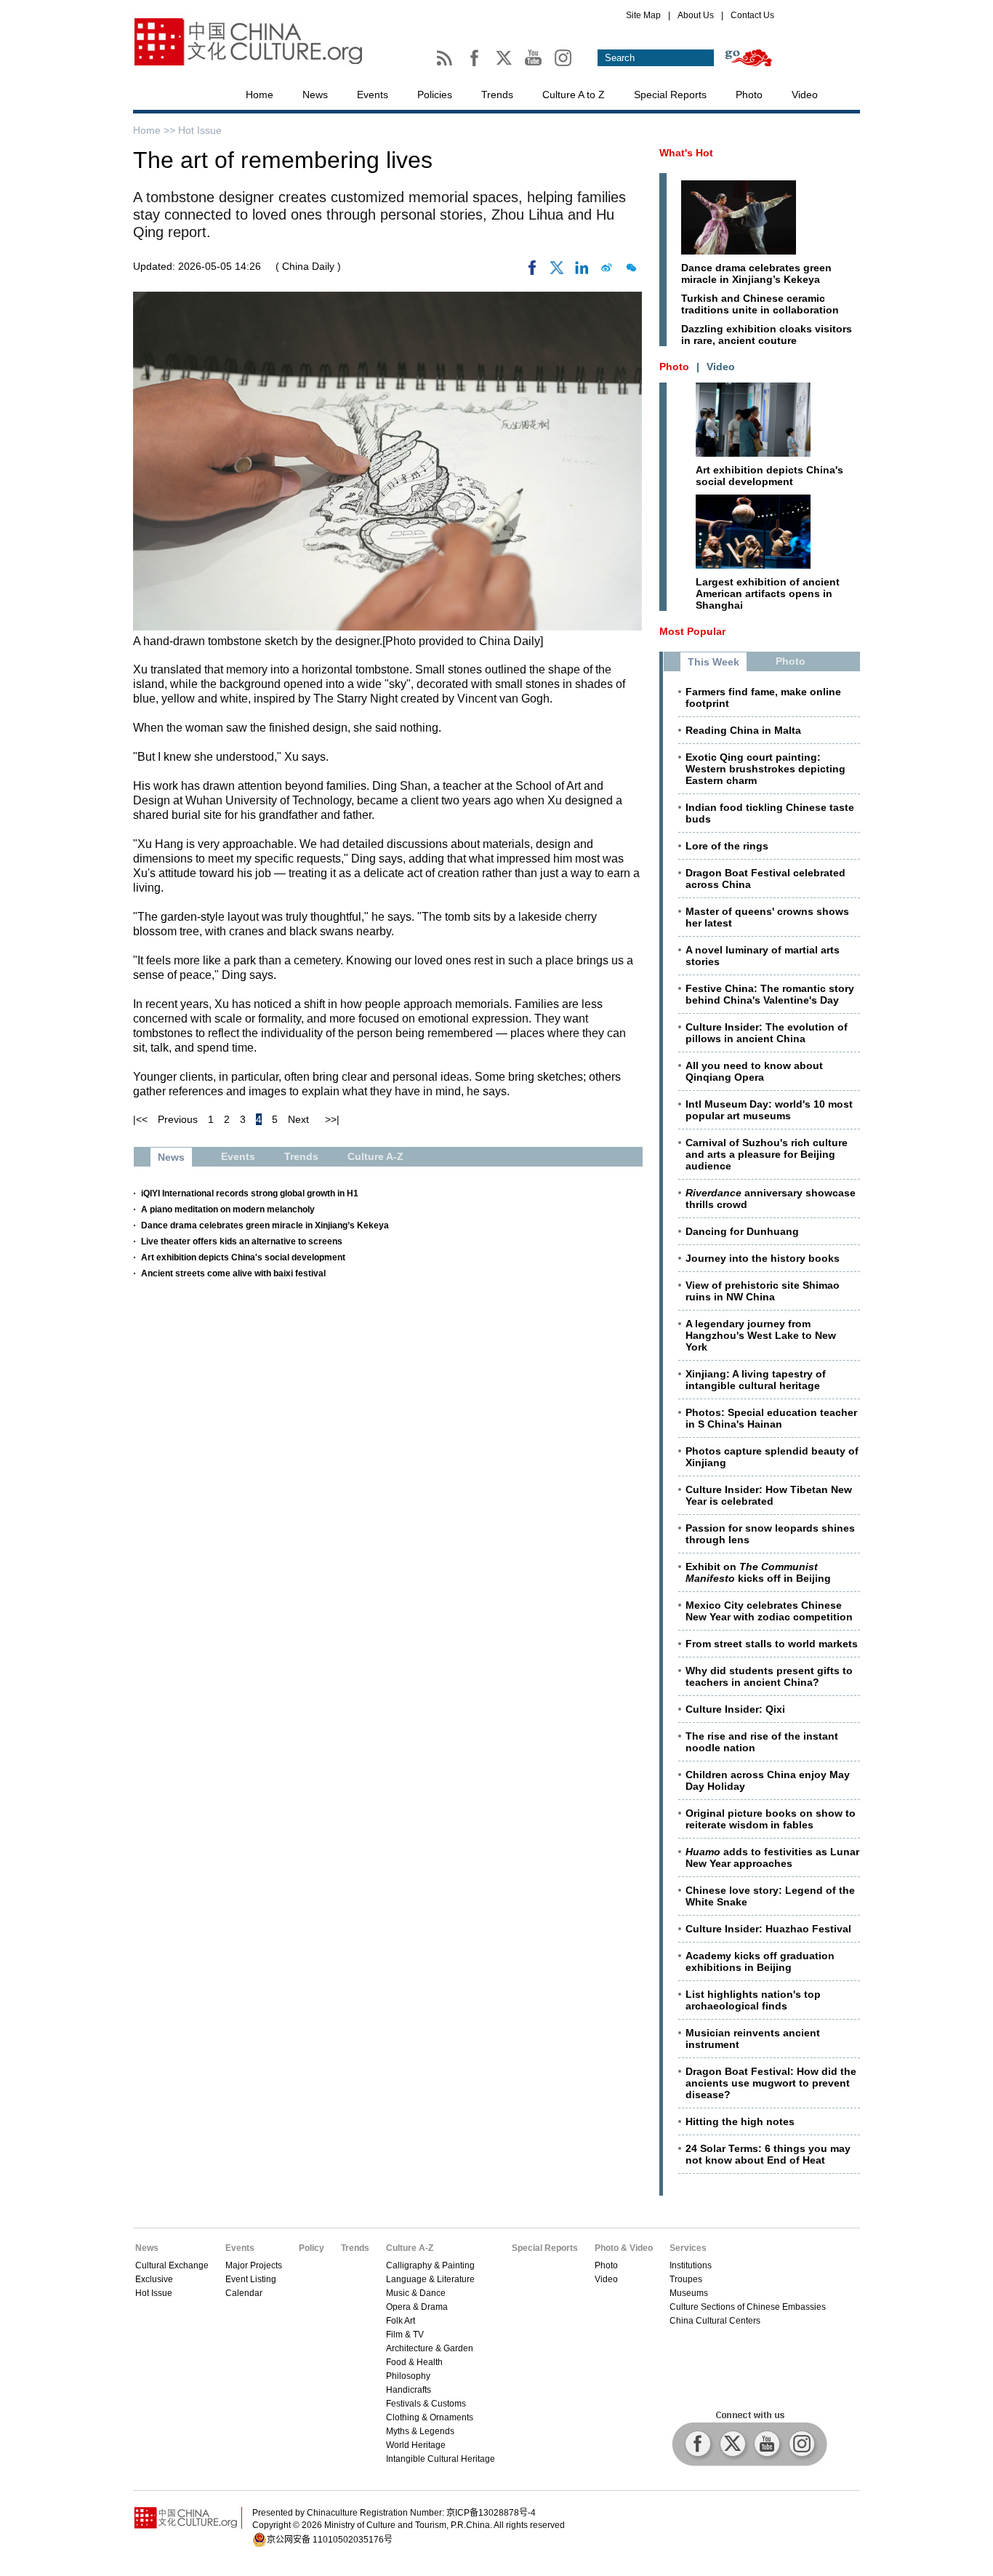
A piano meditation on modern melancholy (228, 1209)
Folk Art (401, 2321)
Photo (749, 95)
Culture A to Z (574, 95)
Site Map (643, 15)
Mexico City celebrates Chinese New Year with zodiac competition (769, 1611)
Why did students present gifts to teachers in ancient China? (769, 1676)
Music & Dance (416, 2293)
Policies (435, 95)
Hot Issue (200, 130)
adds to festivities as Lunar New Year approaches (772, 1857)
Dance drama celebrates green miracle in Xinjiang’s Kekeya (265, 1225)
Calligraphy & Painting (430, 2265)
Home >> (156, 130)
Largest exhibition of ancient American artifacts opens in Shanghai (768, 593)
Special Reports (670, 95)
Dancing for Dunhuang (742, 1231)
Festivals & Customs (426, 2404)
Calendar (244, 2293)
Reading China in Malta (743, 730)
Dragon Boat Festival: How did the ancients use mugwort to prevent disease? (771, 2083)
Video (805, 95)
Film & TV (405, 2335)
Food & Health (414, 2362)
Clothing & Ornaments (430, 2417)
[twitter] (557, 271)
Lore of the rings (727, 846)
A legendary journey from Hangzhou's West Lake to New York (761, 1335)
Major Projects (254, 2265)
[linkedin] (582, 271)
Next (298, 1119)
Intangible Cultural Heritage (441, 2459)
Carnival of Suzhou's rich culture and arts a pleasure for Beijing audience (767, 1154)
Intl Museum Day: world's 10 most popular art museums (769, 1110)
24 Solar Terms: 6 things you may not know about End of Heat (768, 2154)
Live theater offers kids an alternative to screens (242, 1241)
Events (373, 95)
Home (260, 95)
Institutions (691, 2265)
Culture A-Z (410, 2248)
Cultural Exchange (172, 2265)
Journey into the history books (763, 1258)
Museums (689, 2293)
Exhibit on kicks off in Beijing (758, 1572)
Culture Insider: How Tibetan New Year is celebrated (769, 1495)
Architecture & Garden (430, 2348)
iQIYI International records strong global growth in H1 (250, 1193)
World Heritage (416, 2445)
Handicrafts (409, 2390)
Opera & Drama (417, 2307)
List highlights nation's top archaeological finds (753, 2000)
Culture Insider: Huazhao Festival (768, 1929)
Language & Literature (430, 2279)
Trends (497, 95)
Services (688, 2248)
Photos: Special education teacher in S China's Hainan (771, 1418)
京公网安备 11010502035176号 (330, 2540)
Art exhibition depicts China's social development (243, 1257)
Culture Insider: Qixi (735, 1709)
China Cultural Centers (715, 2321)
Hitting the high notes (740, 2121)
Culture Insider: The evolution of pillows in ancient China (767, 1033)
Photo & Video (624, 2248)
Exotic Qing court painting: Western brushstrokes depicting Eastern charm (765, 769)
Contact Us (752, 15)
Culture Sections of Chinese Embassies (748, 2307)
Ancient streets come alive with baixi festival (233, 1273)
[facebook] (532, 271)
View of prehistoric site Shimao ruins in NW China (763, 1291)
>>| (332, 1119)
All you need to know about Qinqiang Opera (754, 1071)
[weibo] (606, 271)
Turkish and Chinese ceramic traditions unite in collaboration (760, 304)
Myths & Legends (420, 2431)
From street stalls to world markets (772, 1644)
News (315, 95)
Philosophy (408, 2376)
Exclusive (154, 2279)
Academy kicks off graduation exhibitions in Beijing (760, 1961)
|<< (140, 1119)
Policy (311, 2248)
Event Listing (251, 2279)
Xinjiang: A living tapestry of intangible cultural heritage (756, 1380)
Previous (178, 1119)
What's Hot (686, 153)
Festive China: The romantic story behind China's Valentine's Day (770, 994)
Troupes (686, 2279)
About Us (696, 15)
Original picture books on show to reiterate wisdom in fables (771, 1819)
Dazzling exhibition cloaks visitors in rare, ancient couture (767, 335)
